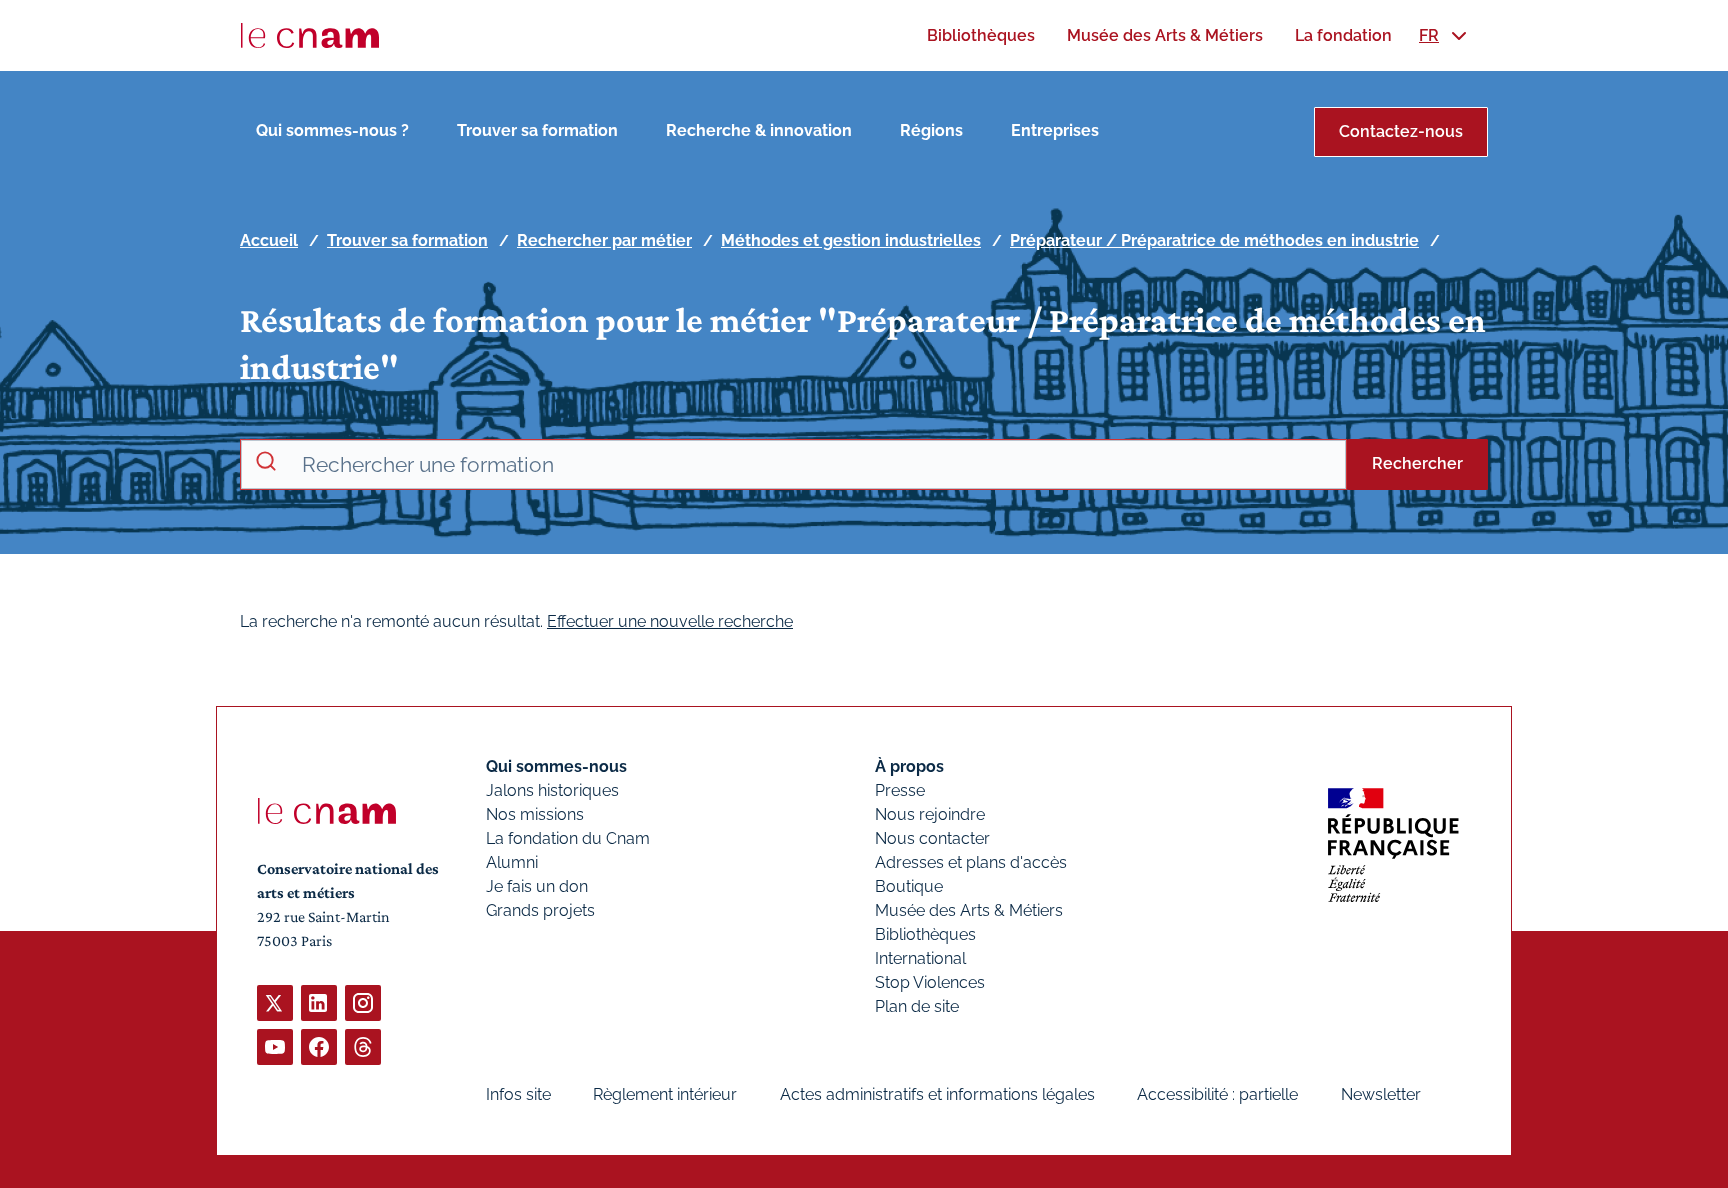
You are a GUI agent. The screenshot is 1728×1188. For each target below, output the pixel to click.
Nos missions (535, 814)
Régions (931, 130)
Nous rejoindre (930, 814)
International (920, 958)
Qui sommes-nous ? (332, 130)
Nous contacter (932, 838)
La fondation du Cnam (568, 838)
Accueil (269, 240)
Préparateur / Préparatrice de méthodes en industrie (1214, 240)
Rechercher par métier (604, 240)
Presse (900, 790)
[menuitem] (981, 35)
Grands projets (540, 910)
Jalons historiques (552, 790)
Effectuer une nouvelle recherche (670, 621)
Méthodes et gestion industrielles (851, 240)
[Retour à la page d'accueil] (310, 36)
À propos (909, 766)
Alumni (512, 862)
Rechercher (1417, 463)
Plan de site (917, 1006)
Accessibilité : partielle (1217, 1094)
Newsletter (1381, 1094)
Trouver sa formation (537, 130)
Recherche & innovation (759, 130)
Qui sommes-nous (556, 766)
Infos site (518, 1094)
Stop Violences (930, 982)
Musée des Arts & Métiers (969, 910)
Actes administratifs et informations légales (937, 1094)
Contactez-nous (1401, 131)
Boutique (909, 886)
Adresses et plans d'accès (971, 862)
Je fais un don (537, 886)
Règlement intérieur (665, 1094)
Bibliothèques (925, 934)
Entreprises (1055, 130)
